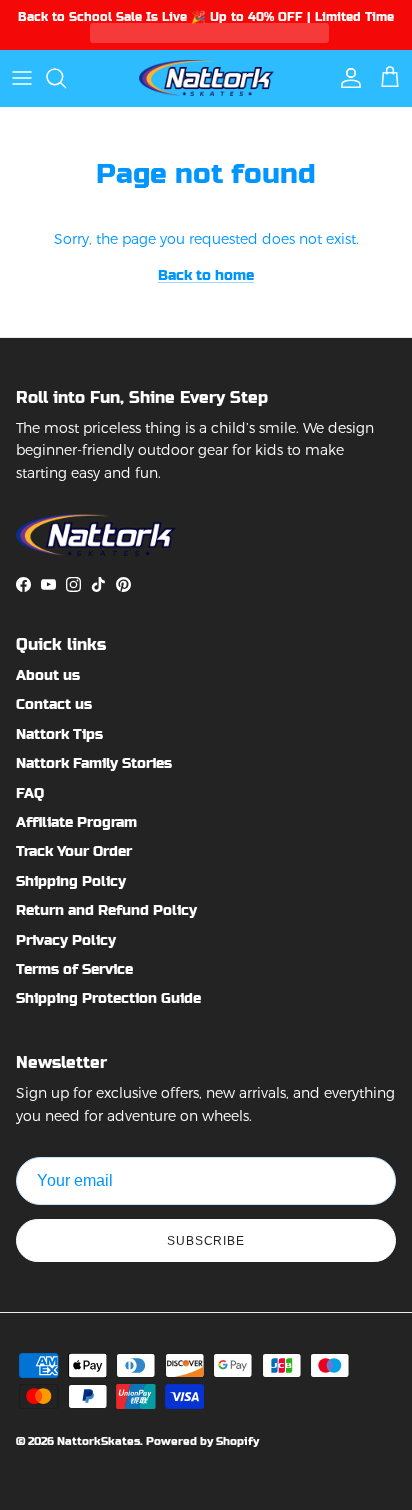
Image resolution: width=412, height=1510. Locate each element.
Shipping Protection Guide (108, 998)
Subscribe (206, 1241)
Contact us (54, 704)
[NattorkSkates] (206, 77)
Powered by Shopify (202, 1441)
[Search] (66, 78)
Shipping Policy (71, 881)
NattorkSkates (98, 1441)
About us (48, 675)
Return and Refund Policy (106, 910)
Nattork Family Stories (94, 763)
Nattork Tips (59, 734)
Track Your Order (74, 851)
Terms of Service (74, 969)
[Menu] (22, 78)
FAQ (30, 793)
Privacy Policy (66, 940)
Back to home (206, 275)
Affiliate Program (76, 822)
